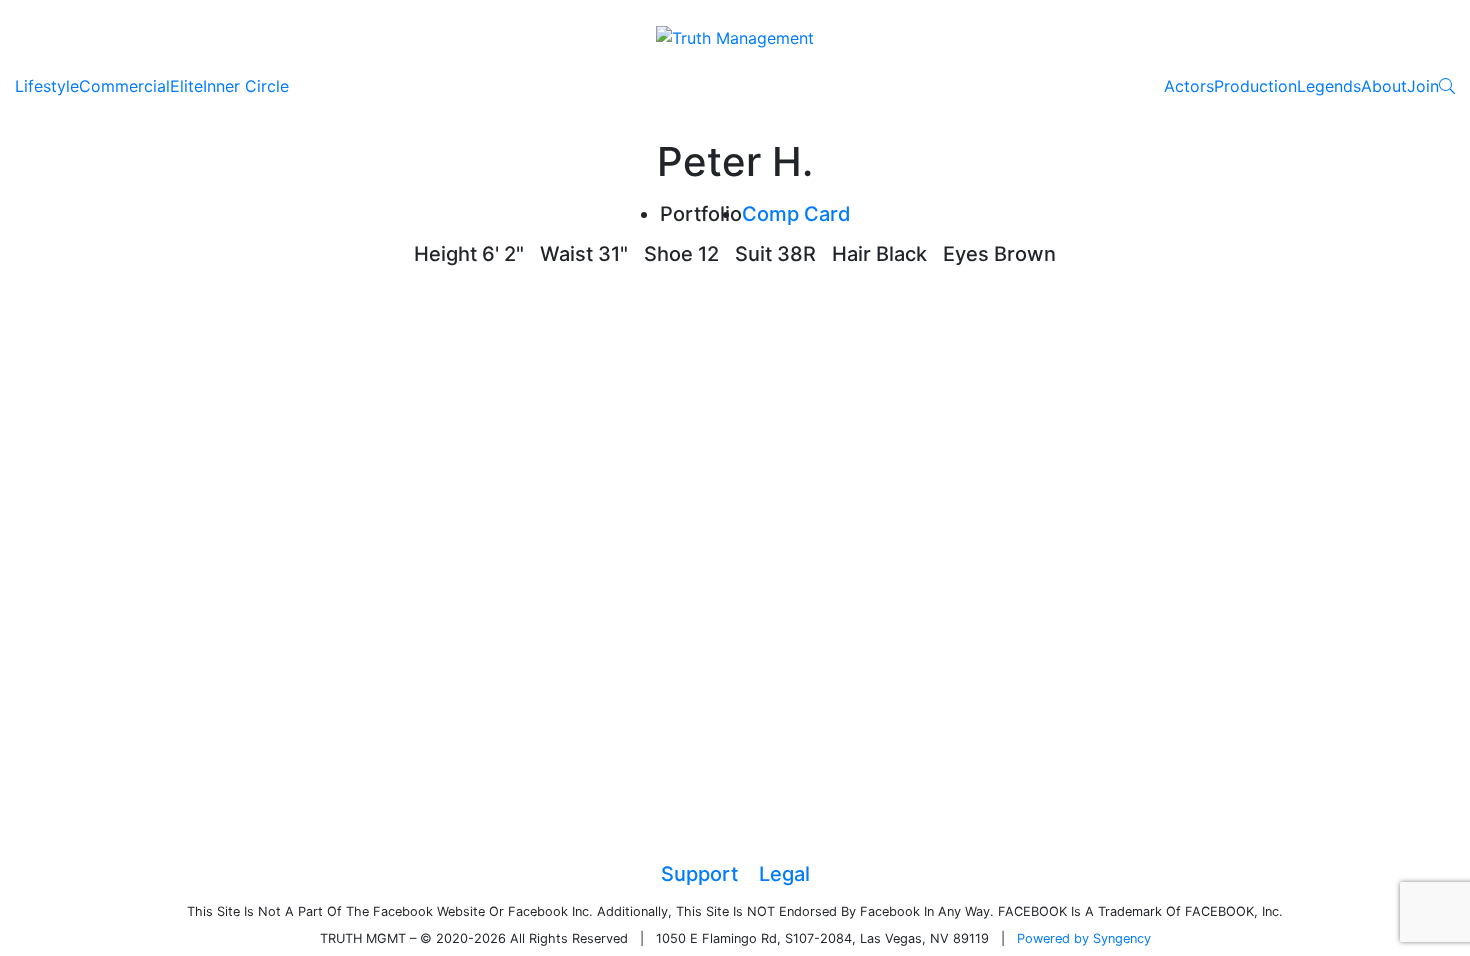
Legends (1329, 86)
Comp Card (796, 214)
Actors (1189, 86)
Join (1423, 86)
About (1384, 86)
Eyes (966, 254)
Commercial (124, 86)
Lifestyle (47, 86)
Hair (851, 254)
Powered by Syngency (1084, 938)
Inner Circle (246, 86)
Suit (753, 254)
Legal (784, 874)
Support (699, 874)
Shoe (668, 254)
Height (445, 254)
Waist (566, 254)
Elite (186, 86)
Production (1255, 86)
